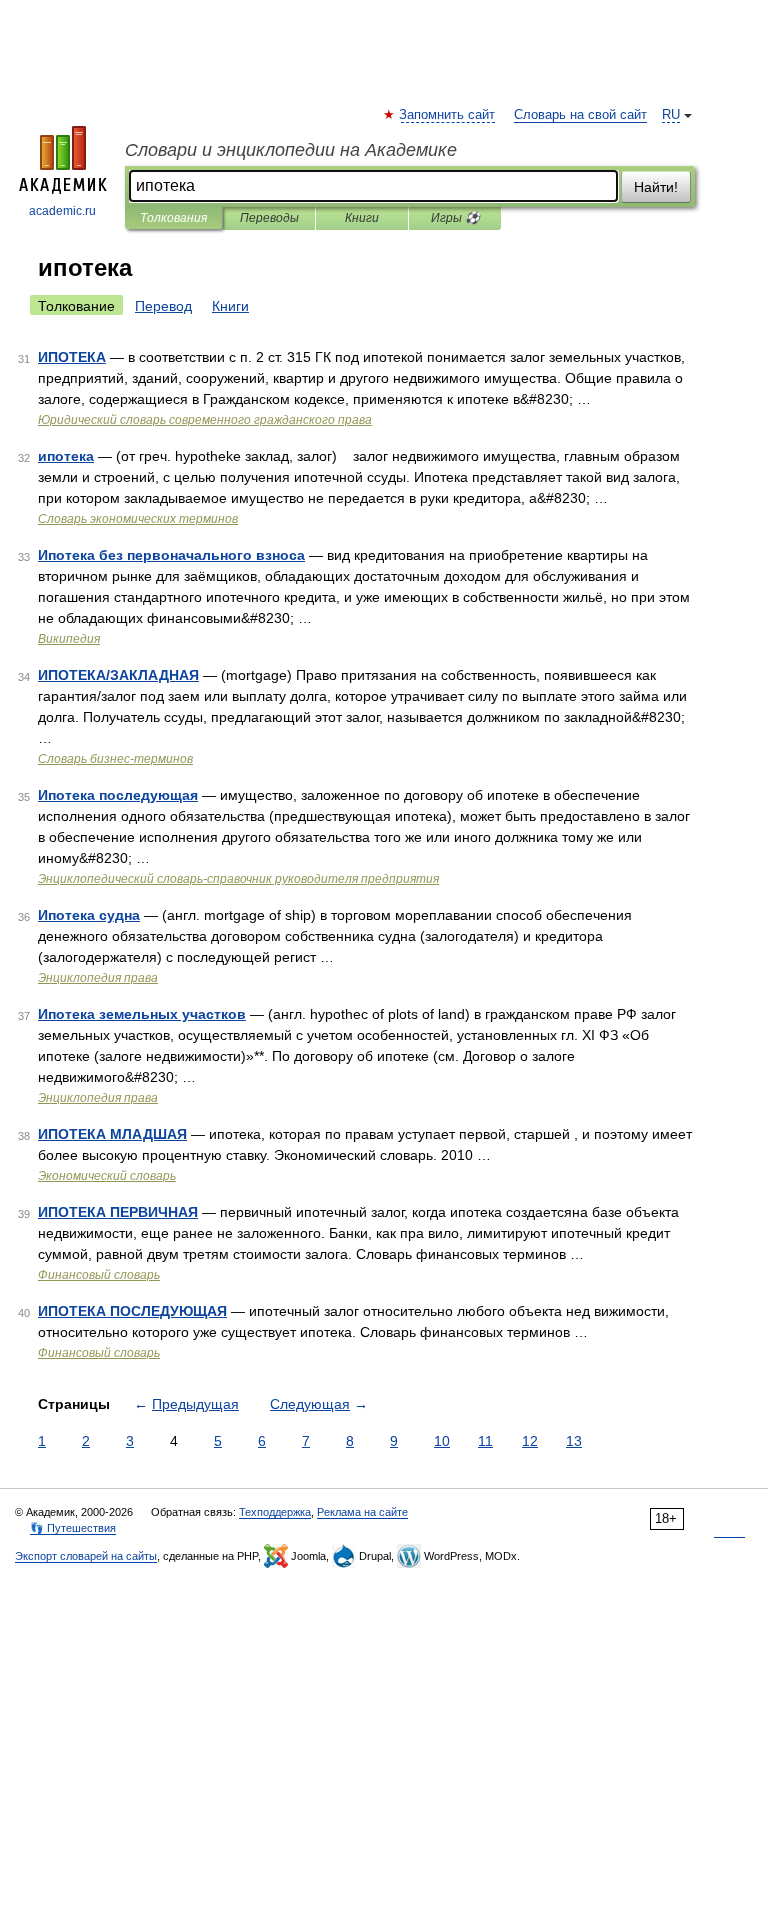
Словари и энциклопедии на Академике (291, 150)
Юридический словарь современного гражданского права (205, 420)
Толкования (173, 218)
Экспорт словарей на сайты (86, 1556)
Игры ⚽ (455, 218)
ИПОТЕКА (72, 357)
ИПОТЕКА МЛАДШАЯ (112, 1134)
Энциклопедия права (98, 978)
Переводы (269, 218)
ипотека (66, 456)
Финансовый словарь (99, 1275)
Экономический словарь (107, 1176)
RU (671, 115)
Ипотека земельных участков (142, 1014)
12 (530, 1441)
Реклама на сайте (362, 1512)
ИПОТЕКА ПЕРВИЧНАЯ (118, 1212)
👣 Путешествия (73, 1528)
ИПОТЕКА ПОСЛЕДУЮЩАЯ (132, 1311)
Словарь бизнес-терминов (115, 759)
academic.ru (62, 211)
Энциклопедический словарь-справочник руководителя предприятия (238, 879)
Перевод (163, 306)
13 (574, 1441)
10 (442, 1441)
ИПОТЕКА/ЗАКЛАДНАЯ (118, 675)
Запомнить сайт (448, 115)
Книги (362, 218)
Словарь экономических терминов (138, 519)
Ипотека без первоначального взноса (171, 555)
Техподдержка (275, 1512)
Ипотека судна (89, 915)
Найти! (656, 187)
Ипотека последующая (118, 795)
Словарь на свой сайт (580, 115)
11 (485, 1441)
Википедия (69, 639)
